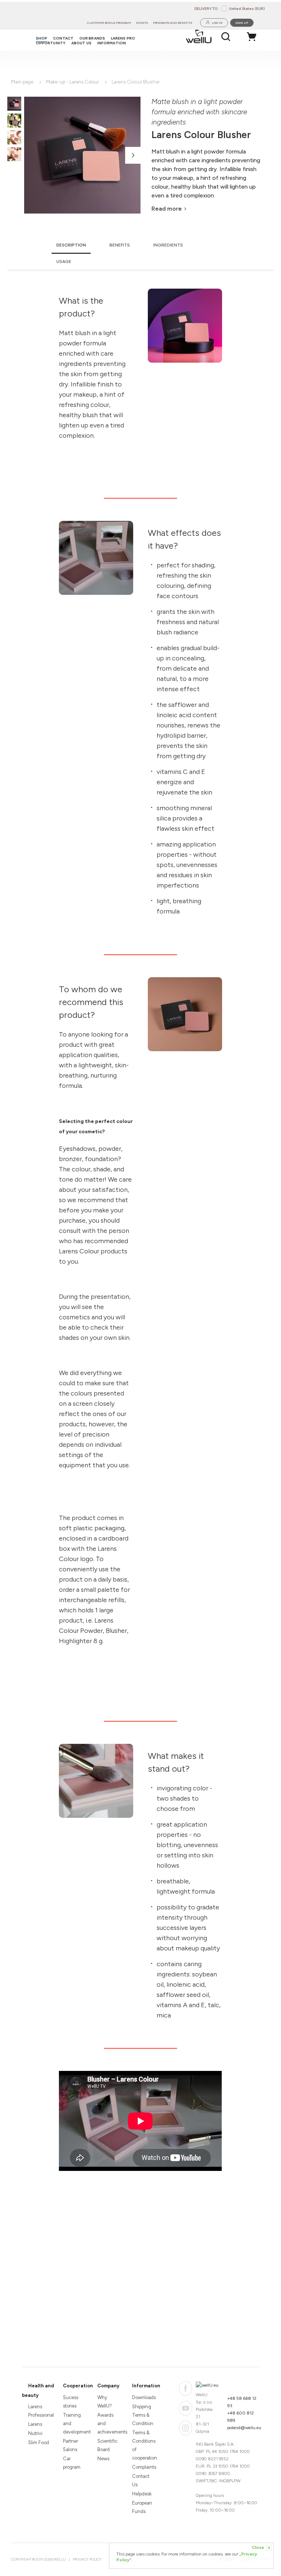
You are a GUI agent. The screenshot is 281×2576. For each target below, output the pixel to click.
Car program (72, 2463)
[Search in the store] (226, 37)
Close (261, 2547)
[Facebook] (186, 2388)
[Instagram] (186, 2428)
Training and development (74, 2423)
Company (108, 2386)
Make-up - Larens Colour (72, 82)
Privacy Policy (87, 2559)
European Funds (142, 2507)
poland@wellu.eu (244, 2428)
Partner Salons (70, 2445)
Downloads (143, 2397)
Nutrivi (35, 2433)
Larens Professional (39, 2411)
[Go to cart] (254, 37)
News (103, 2459)
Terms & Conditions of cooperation (143, 2445)
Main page (22, 82)
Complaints (143, 2467)
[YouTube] (186, 2408)
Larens (35, 2424)
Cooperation (78, 2386)
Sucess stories (71, 2402)
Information (146, 2386)
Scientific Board (107, 2445)
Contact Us (141, 2480)
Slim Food (39, 2442)
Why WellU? (105, 2402)
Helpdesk (142, 2494)
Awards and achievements (108, 2423)
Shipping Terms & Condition (143, 2415)
